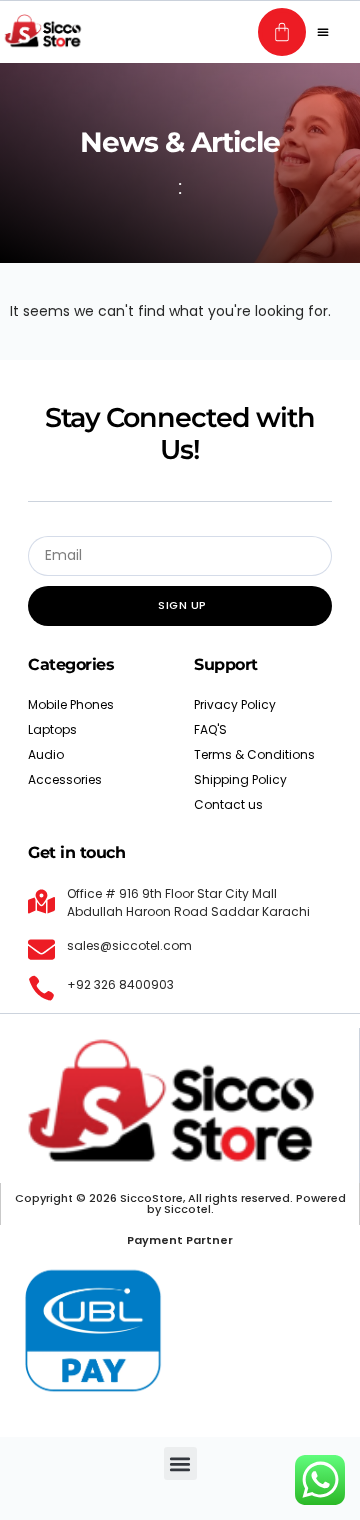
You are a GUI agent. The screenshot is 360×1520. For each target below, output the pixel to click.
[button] (180, 1463)
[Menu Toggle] (323, 32)
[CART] (282, 32)
